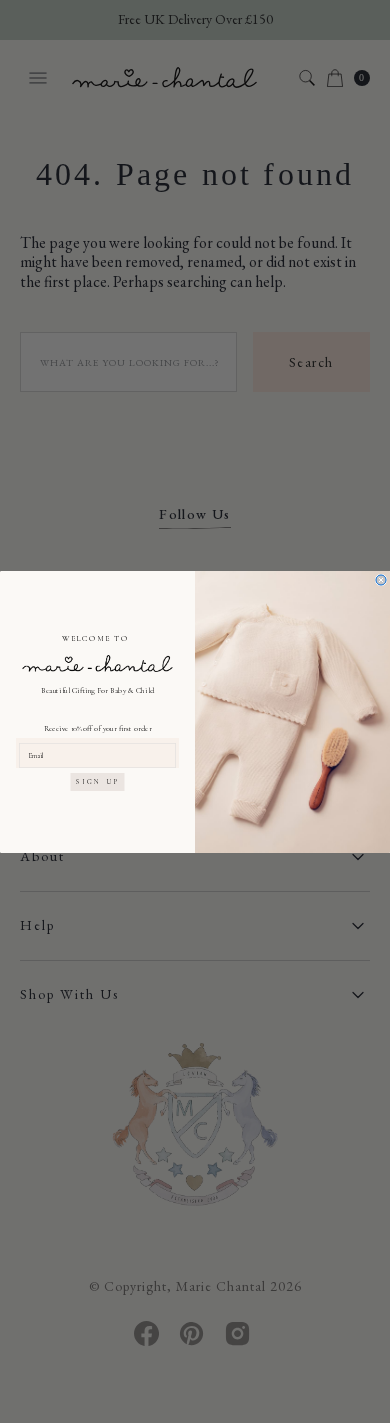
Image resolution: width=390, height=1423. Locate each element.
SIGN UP (98, 781)
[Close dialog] (381, 580)
